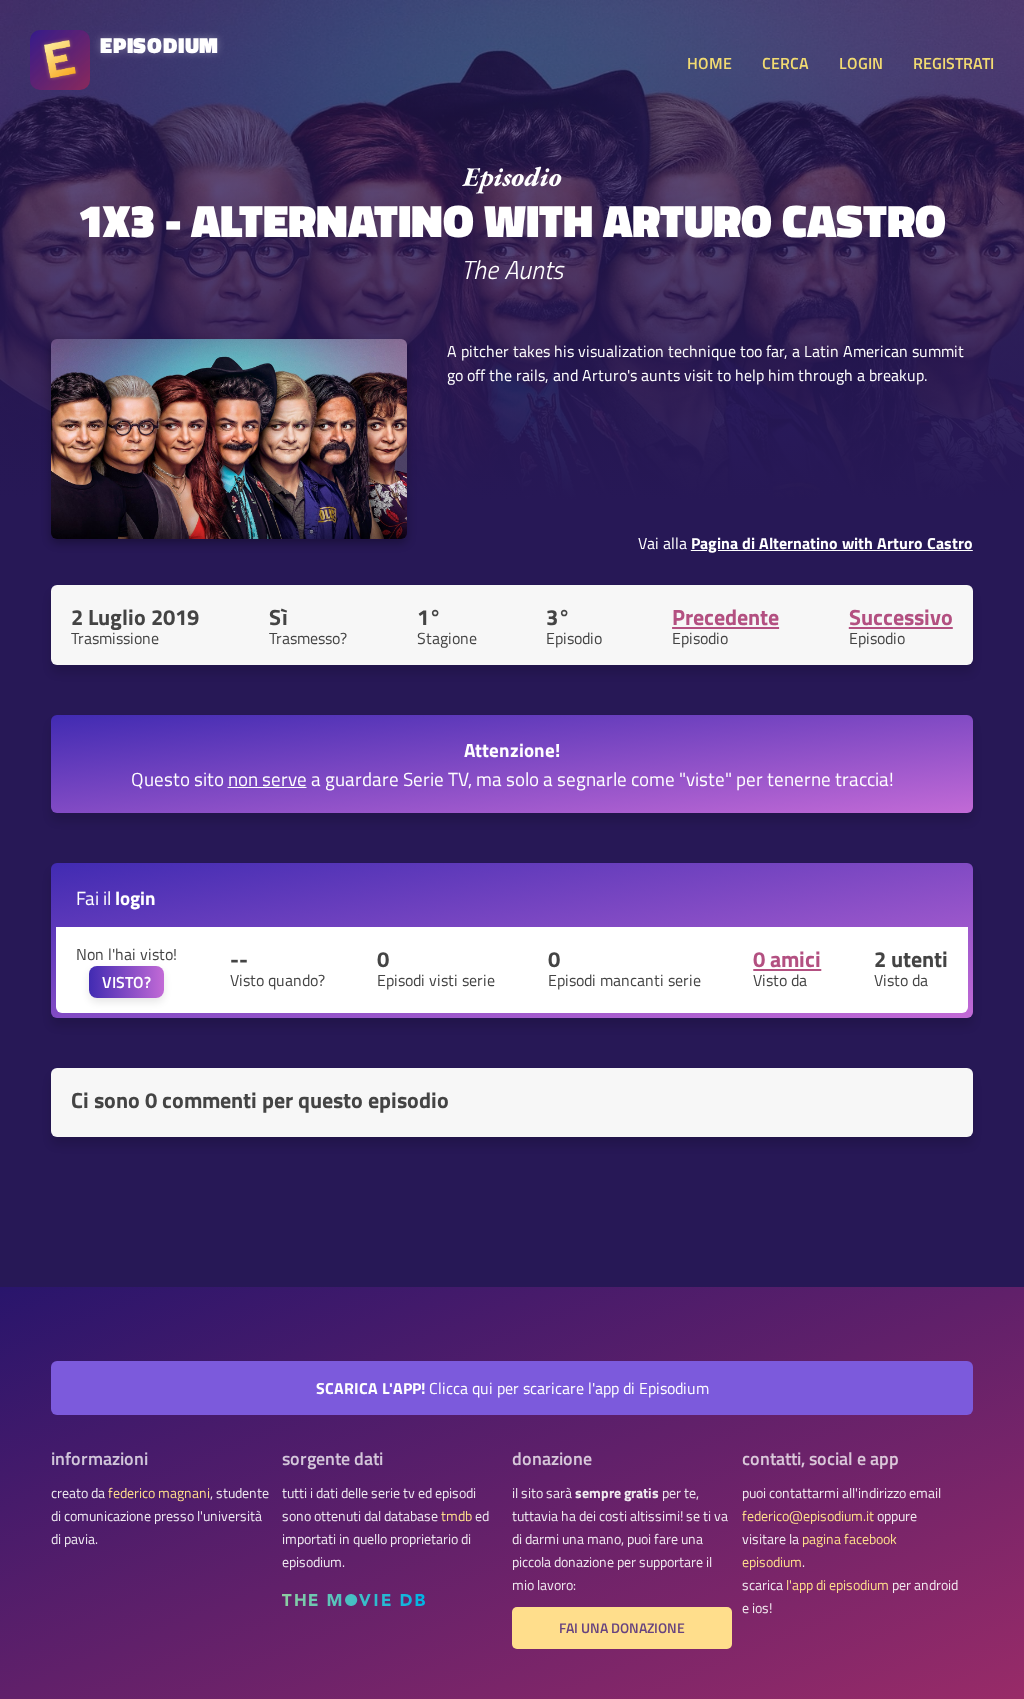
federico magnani (159, 1493)
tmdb (456, 1516)
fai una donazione (622, 1628)
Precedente (725, 617)
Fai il (116, 897)
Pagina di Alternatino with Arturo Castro (832, 543)
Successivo (901, 617)
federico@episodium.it (808, 1516)
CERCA (785, 63)
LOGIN (861, 63)
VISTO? (126, 982)
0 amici (787, 959)
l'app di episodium (837, 1585)
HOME (709, 63)
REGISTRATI (953, 63)
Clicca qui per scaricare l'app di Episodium (512, 1388)
